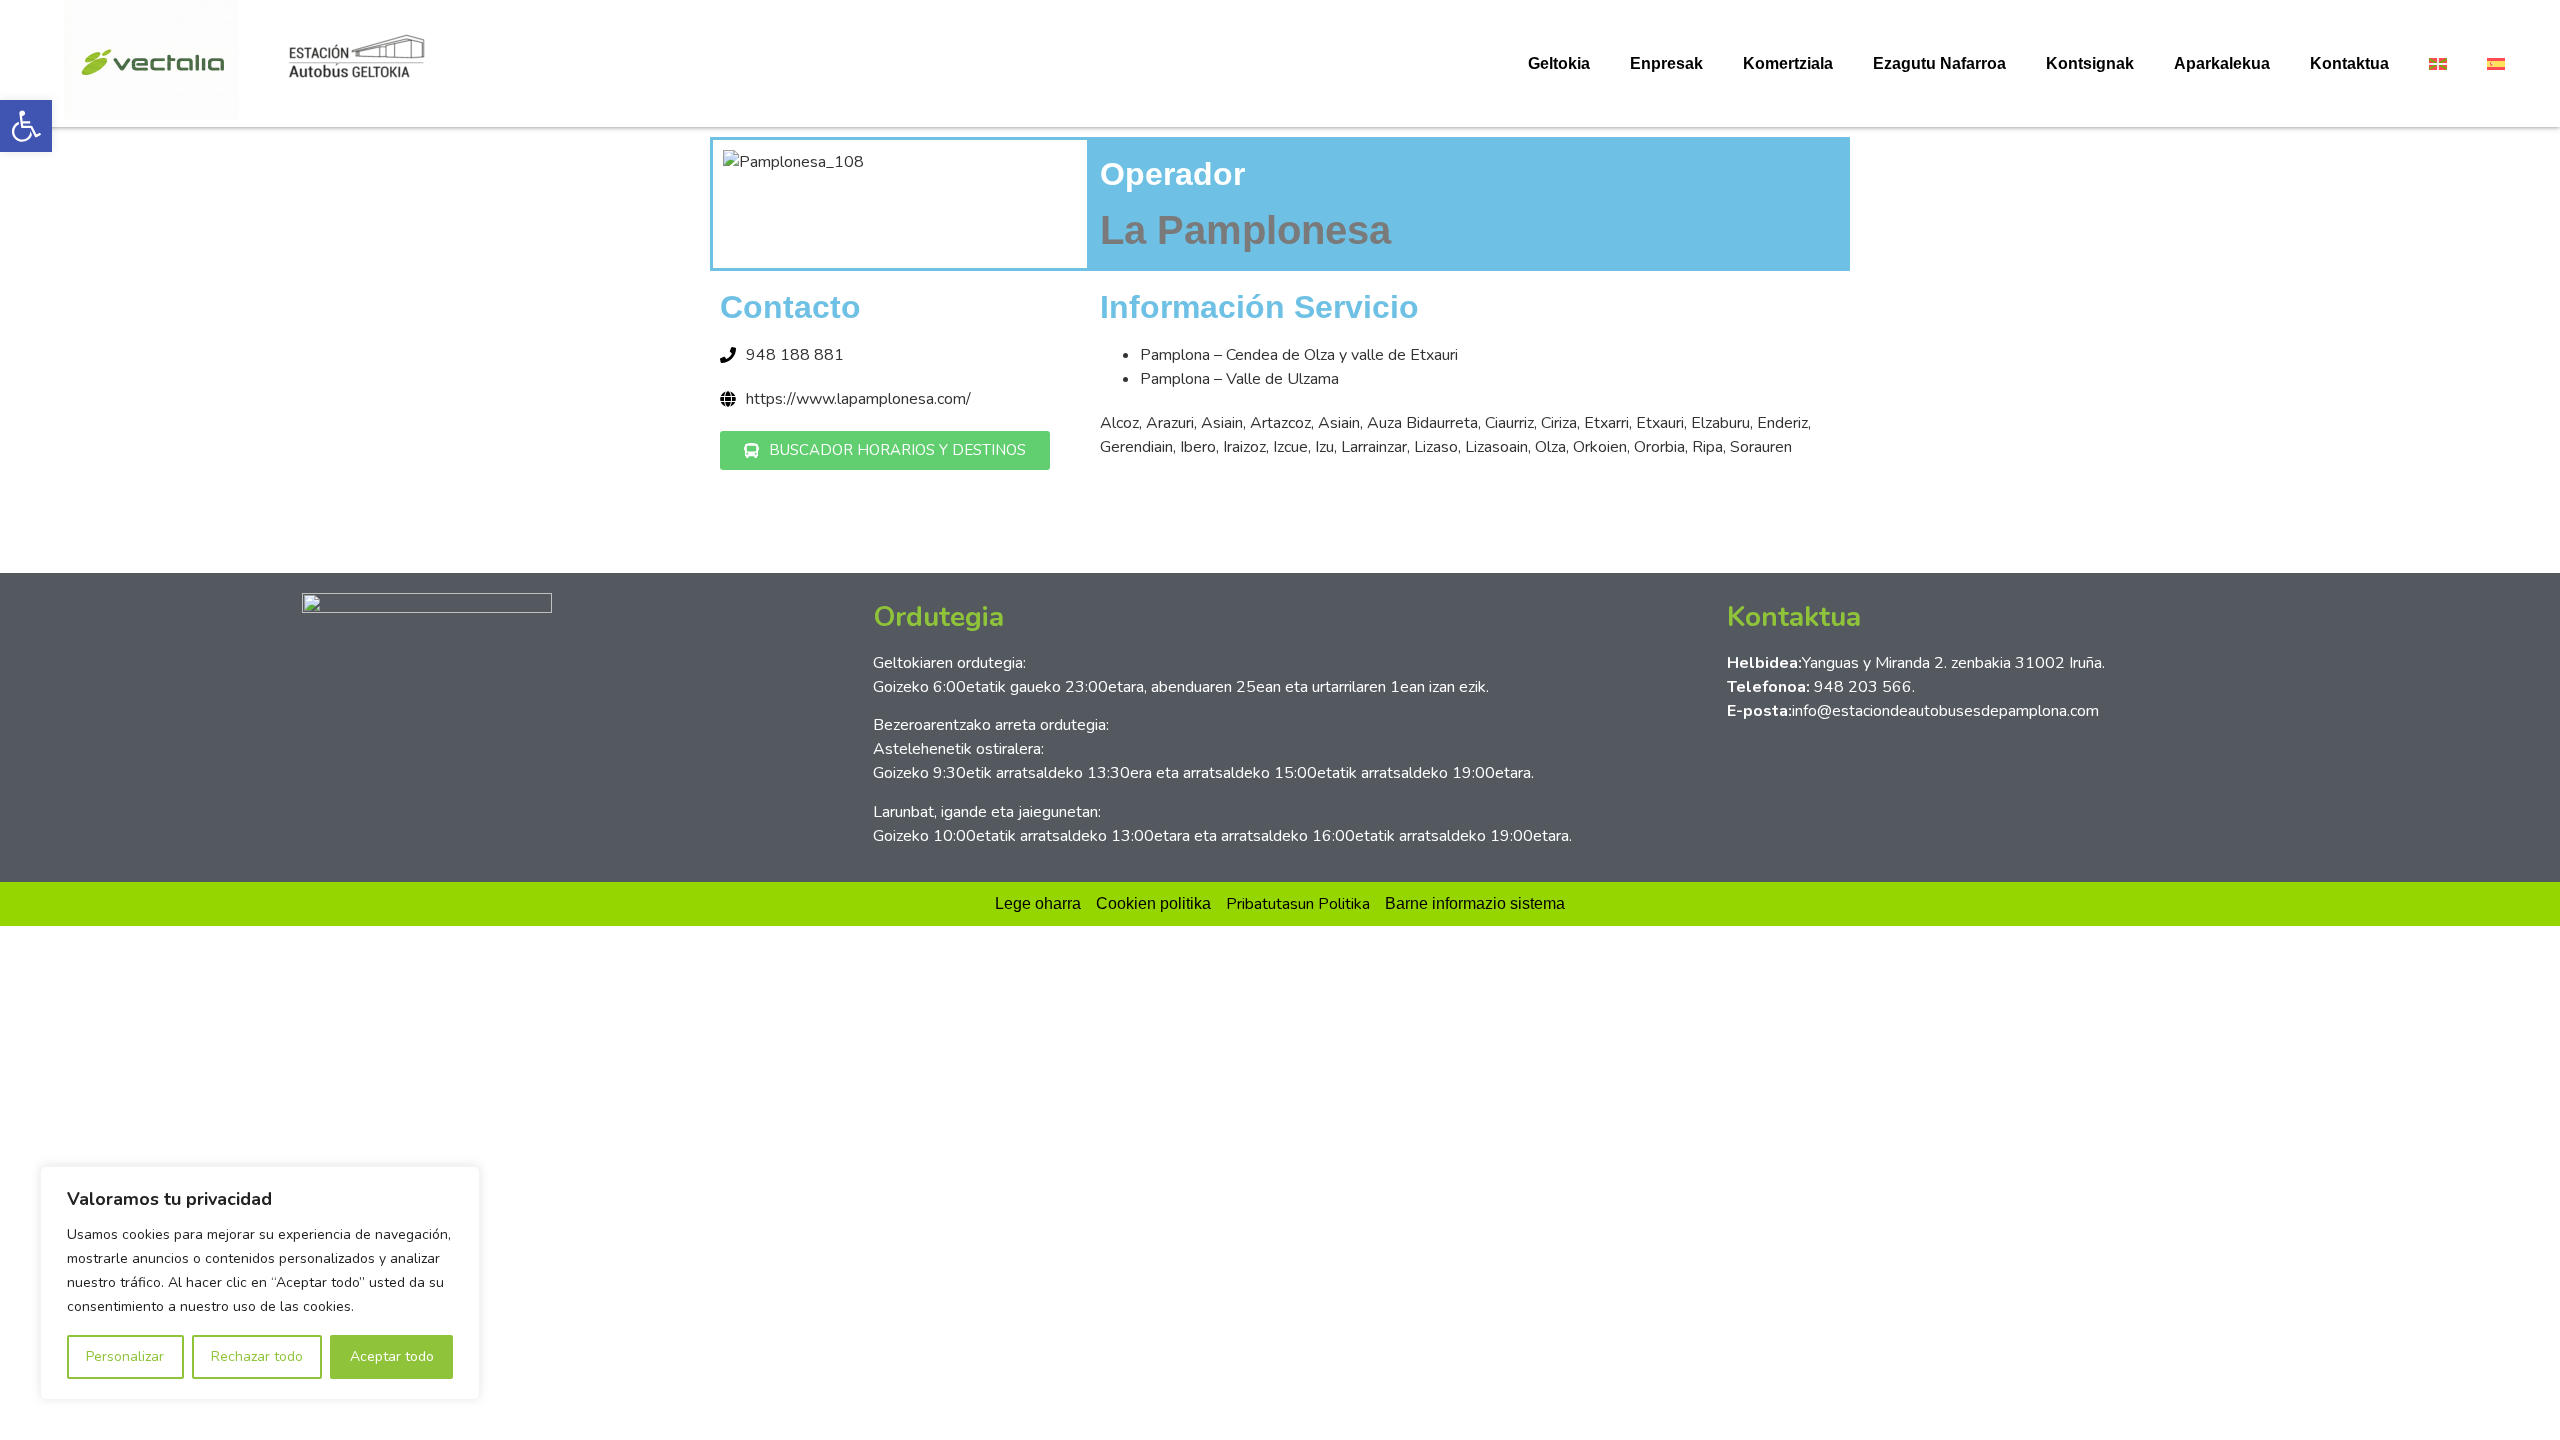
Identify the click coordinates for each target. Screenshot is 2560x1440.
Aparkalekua (2222, 63)
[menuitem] (2438, 64)
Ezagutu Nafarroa (1939, 63)
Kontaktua (2349, 63)
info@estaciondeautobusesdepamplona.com (1945, 711)
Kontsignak (2090, 63)
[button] (26, 126)
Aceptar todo (392, 1356)
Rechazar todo (257, 1356)
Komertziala (1788, 63)
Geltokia (1559, 63)
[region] (260, 1283)
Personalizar (125, 1356)
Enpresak (1666, 63)
